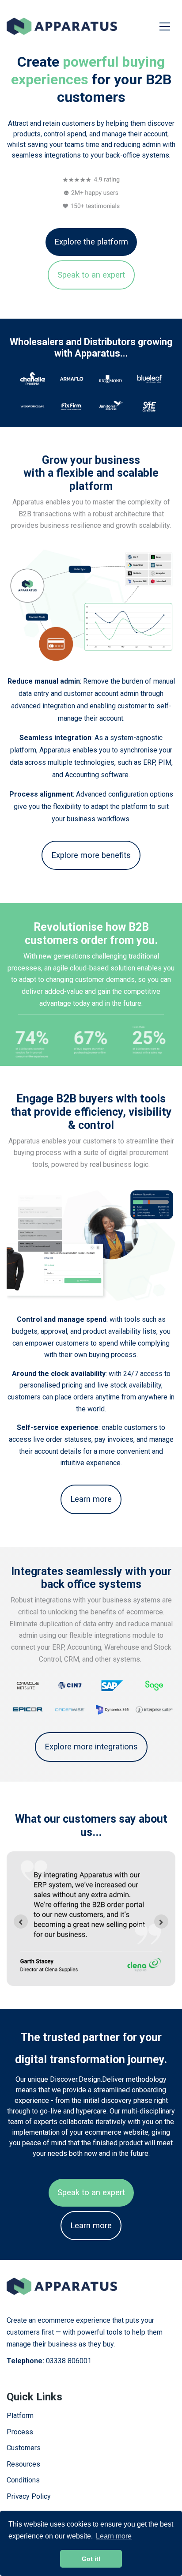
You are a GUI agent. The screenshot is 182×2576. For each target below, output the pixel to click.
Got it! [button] (91, 2559)
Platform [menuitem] (20, 2416)
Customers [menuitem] (24, 2448)
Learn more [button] (114, 2536)
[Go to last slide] (21, 1922)
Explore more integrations (91, 1747)
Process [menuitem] (20, 2432)
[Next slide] (161, 1922)
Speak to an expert (91, 275)
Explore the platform (91, 242)
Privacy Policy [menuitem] (29, 2496)
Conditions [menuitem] (23, 2480)
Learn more (91, 1499)
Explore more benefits (91, 855)
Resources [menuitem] (23, 2464)
